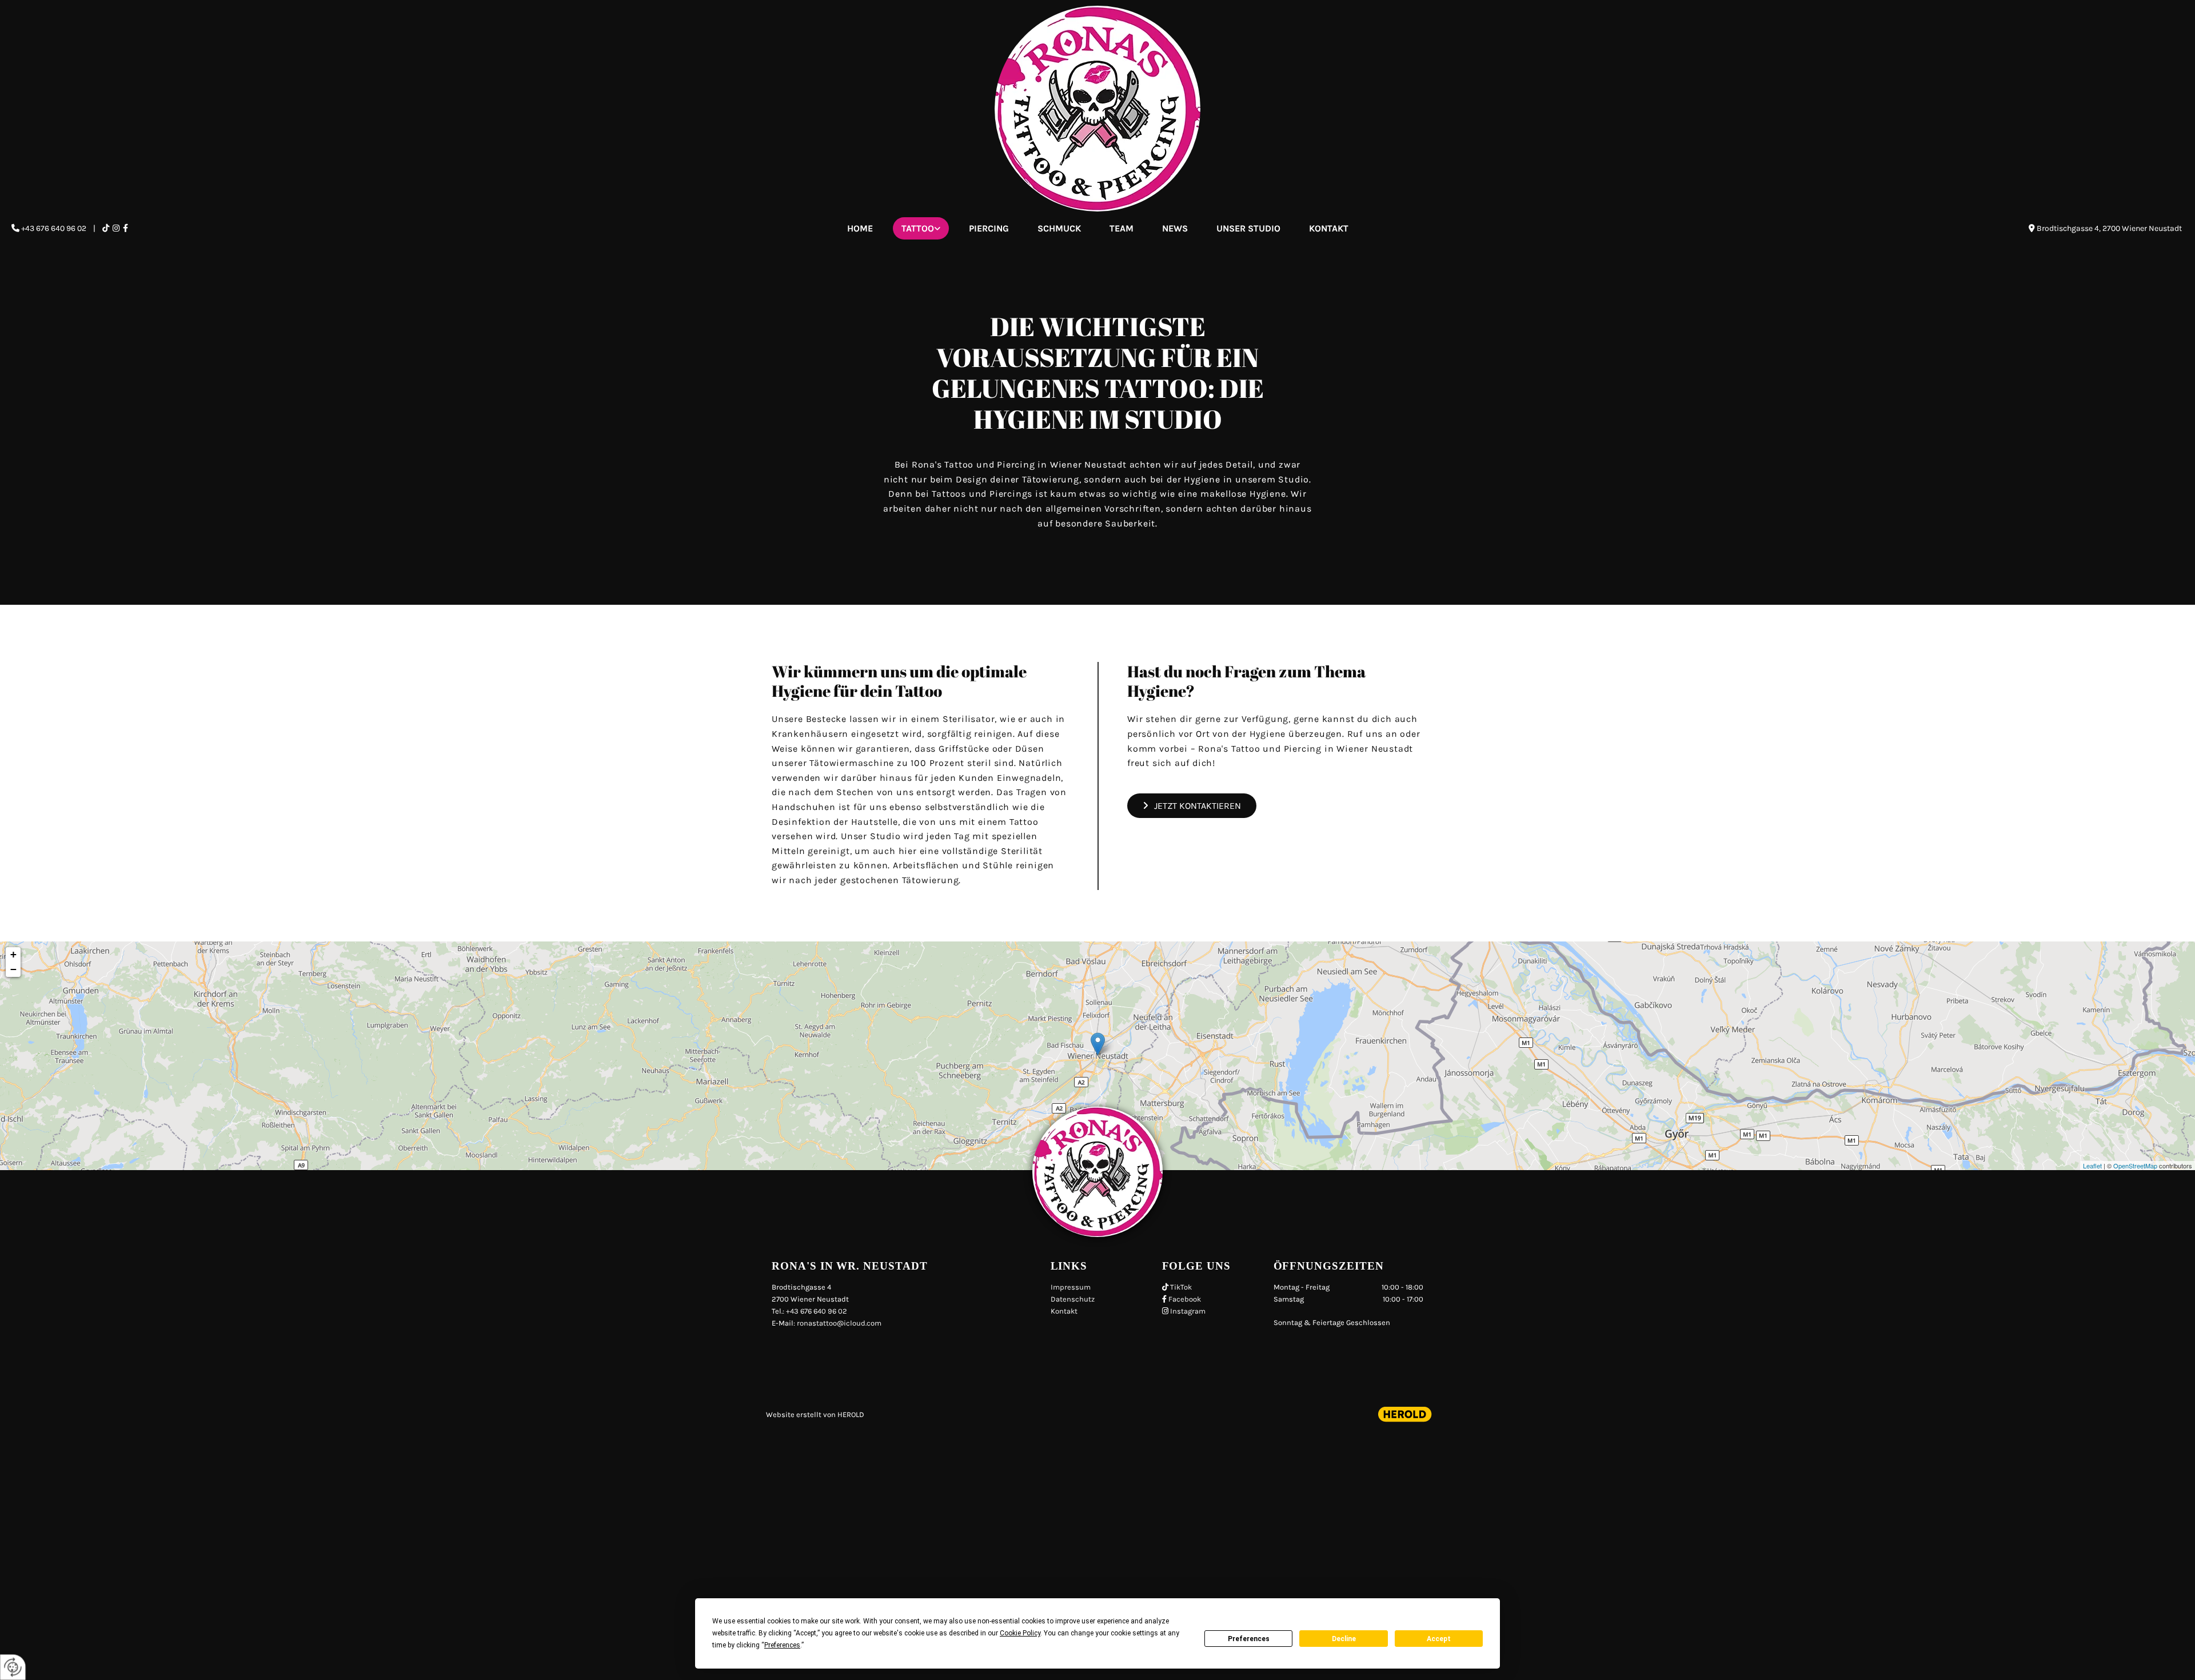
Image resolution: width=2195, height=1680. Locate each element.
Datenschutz (1073, 1299)
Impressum (1071, 1287)
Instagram (1188, 1311)
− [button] (13, 969)
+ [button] (13, 954)
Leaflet (2092, 1166)
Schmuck (1059, 228)
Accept (1439, 1639)
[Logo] (1097, 109)
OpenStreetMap (2135, 1166)
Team (1122, 228)
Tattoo (918, 228)
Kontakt (1329, 228)
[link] (921, 228)
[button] (1192, 806)
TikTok (1181, 1287)
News (1175, 228)
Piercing (989, 228)
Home (860, 228)
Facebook (1185, 1299)
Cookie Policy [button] (1020, 1633)
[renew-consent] (13, 1667)
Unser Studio (1248, 228)
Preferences (1249, 1639)
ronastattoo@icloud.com (839, 1323)
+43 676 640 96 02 (54, 228)
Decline (1344, 1639)
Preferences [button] (782, 1645)
